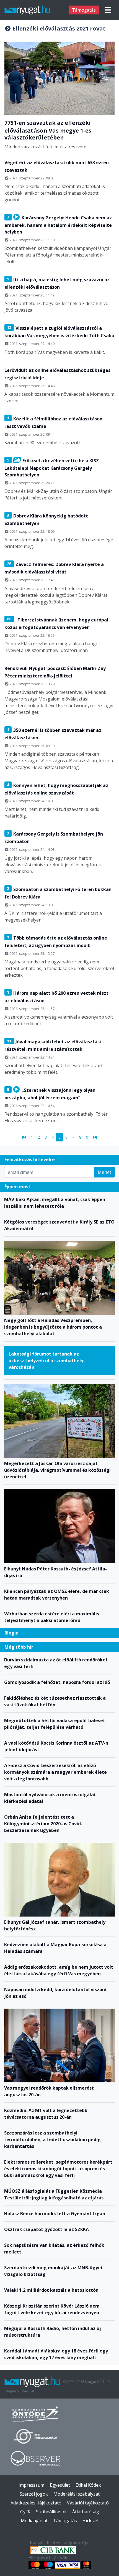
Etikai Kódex (88, 2485)
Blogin (11, 1633)
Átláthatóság (86, 2512)
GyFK (25, 2512)
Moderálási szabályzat (77, 2494)
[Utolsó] (95, 1137)
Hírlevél (90, 2521)
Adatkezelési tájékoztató (36, 2503)
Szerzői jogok (34, 2494)
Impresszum (31, 2485)
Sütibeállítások (51, 2512)
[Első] (24, 1137)
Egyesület (60, 2485)
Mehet (104, 1172)
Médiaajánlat (34, 2521)
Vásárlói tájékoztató (88, 2503)
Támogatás (84, 10)
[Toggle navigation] (108, 10)
